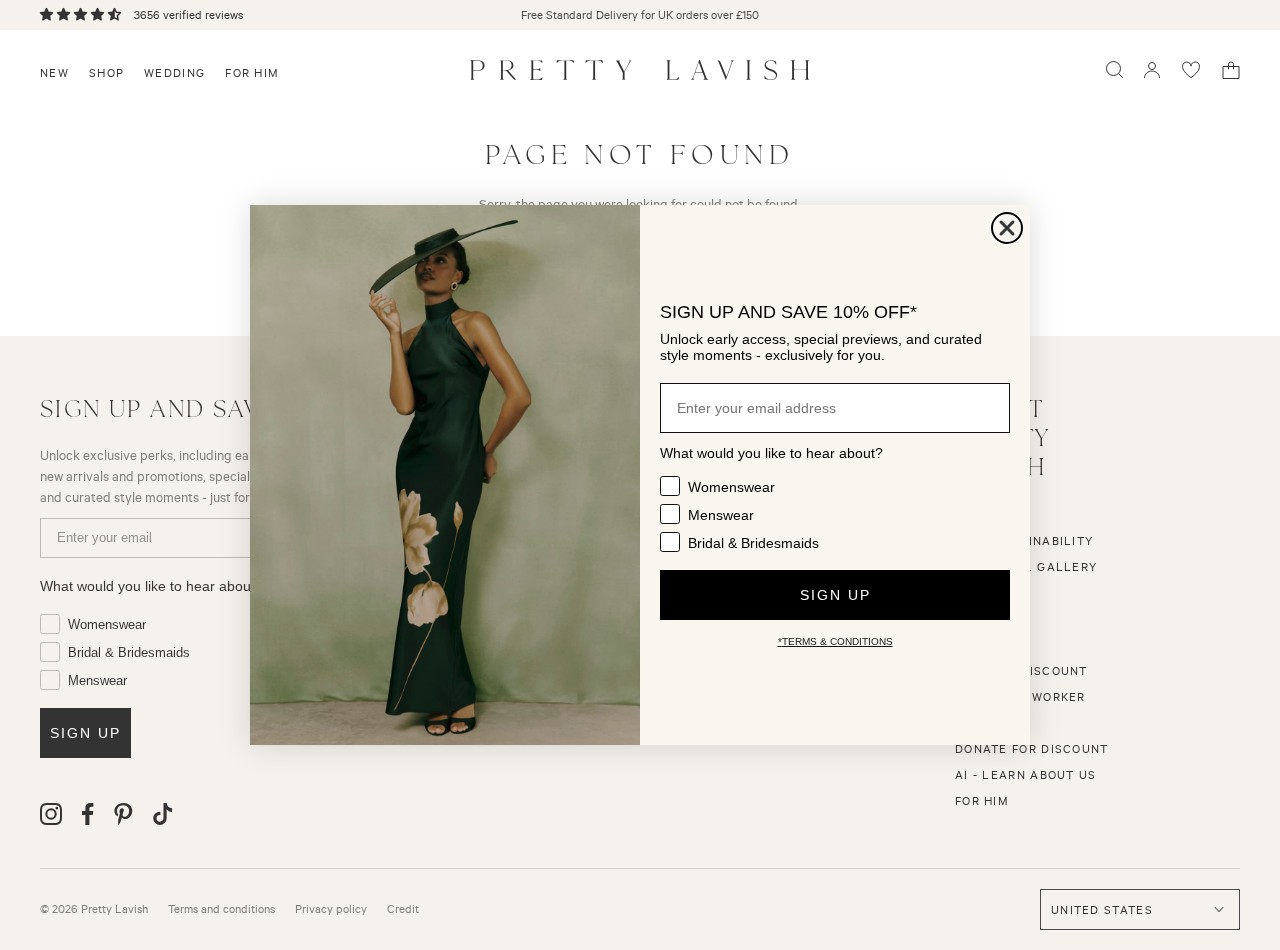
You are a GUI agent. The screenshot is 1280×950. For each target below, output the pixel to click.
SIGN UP (835, 595)
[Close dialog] (1007, 228)
